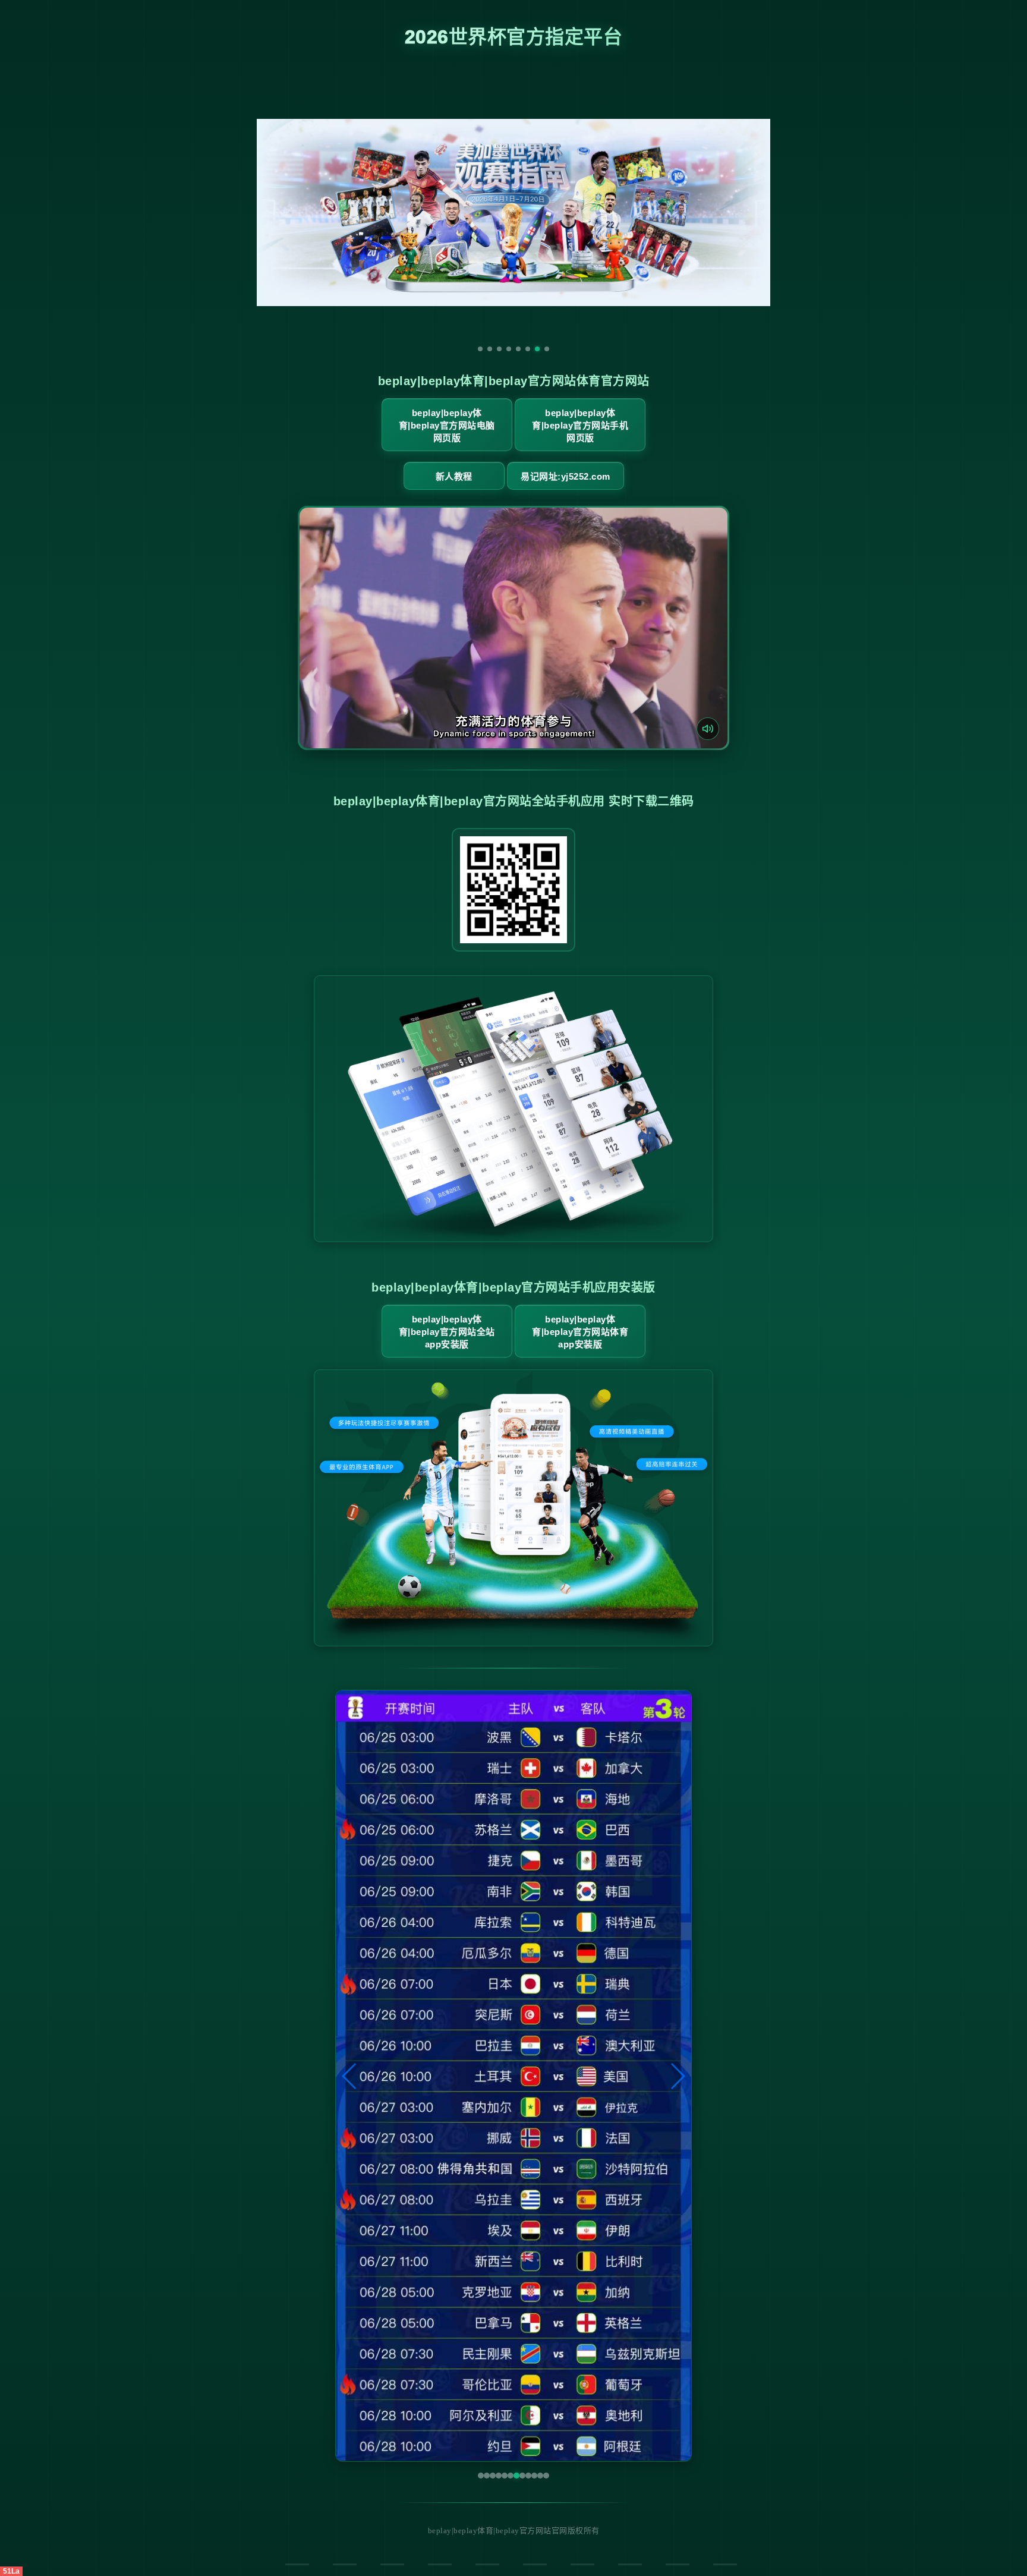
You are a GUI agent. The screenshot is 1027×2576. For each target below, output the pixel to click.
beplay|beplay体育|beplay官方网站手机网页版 (580, 425)
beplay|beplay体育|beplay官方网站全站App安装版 (447, 1332)
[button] (350, 2076)
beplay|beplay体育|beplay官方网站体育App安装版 (580, 1332)
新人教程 (454, 476)
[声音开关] (708, 729)
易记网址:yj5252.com (566, 476)
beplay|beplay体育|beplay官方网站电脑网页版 (447, 425)
